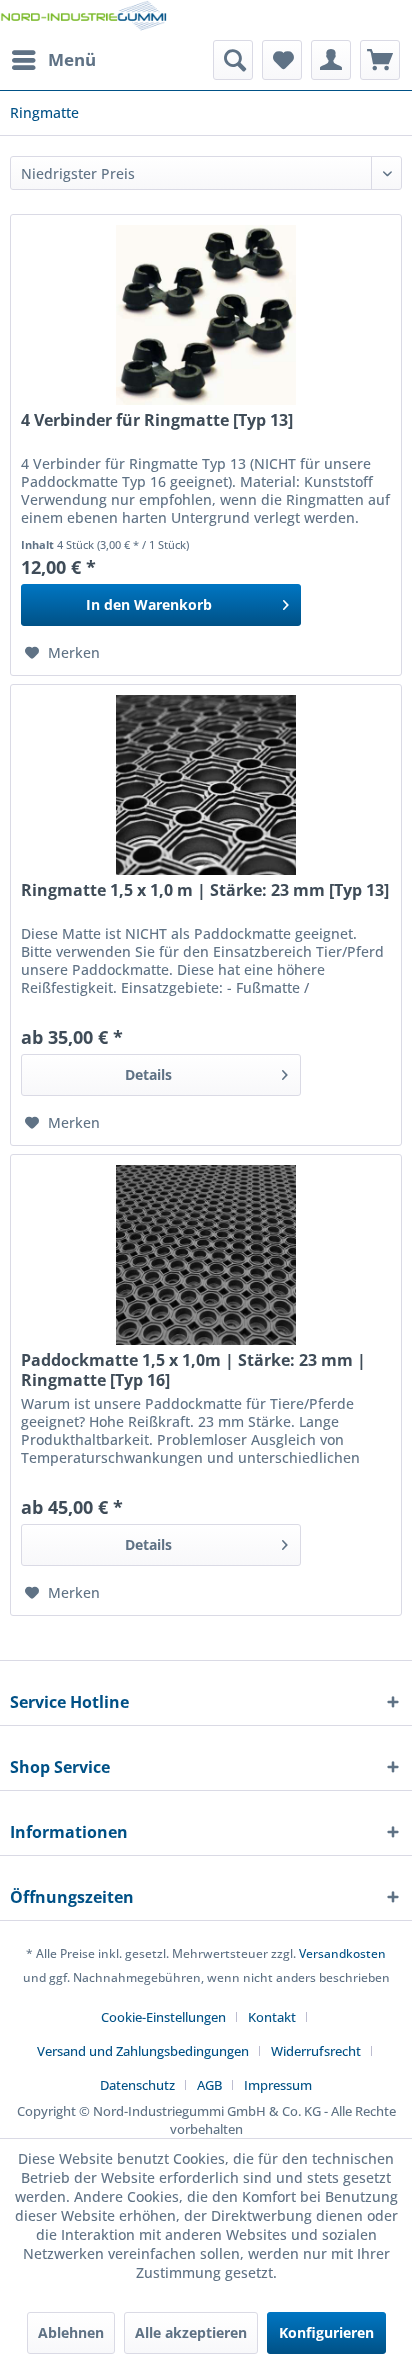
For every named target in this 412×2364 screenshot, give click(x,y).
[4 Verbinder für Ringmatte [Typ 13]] (206, 315)
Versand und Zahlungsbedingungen (143, 2051)
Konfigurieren (326, 2332)
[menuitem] (53, 60)
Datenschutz (137, 2085)
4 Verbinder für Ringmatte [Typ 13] (157, 420)
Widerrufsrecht (316, 2051)
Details (148, 1074)
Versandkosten (342, 1953)
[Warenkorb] (380, 60)
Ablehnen (71, 2332)
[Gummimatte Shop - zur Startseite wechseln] (83, 20)
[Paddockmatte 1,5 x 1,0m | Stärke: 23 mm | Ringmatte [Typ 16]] (206, 1255)
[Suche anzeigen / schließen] (233, 60)
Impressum (278, 2085)
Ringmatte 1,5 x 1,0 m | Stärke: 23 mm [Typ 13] (205, 890)
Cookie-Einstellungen (163, 2017)
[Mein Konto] (331, 60)
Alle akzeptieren (191, 2332)
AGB (209, 2085)
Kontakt (272, 2017)
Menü (72, 59)
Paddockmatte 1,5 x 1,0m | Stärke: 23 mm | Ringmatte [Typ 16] (193, 1370)
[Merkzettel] (282, 60)
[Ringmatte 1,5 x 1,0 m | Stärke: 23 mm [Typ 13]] (206, 785)
